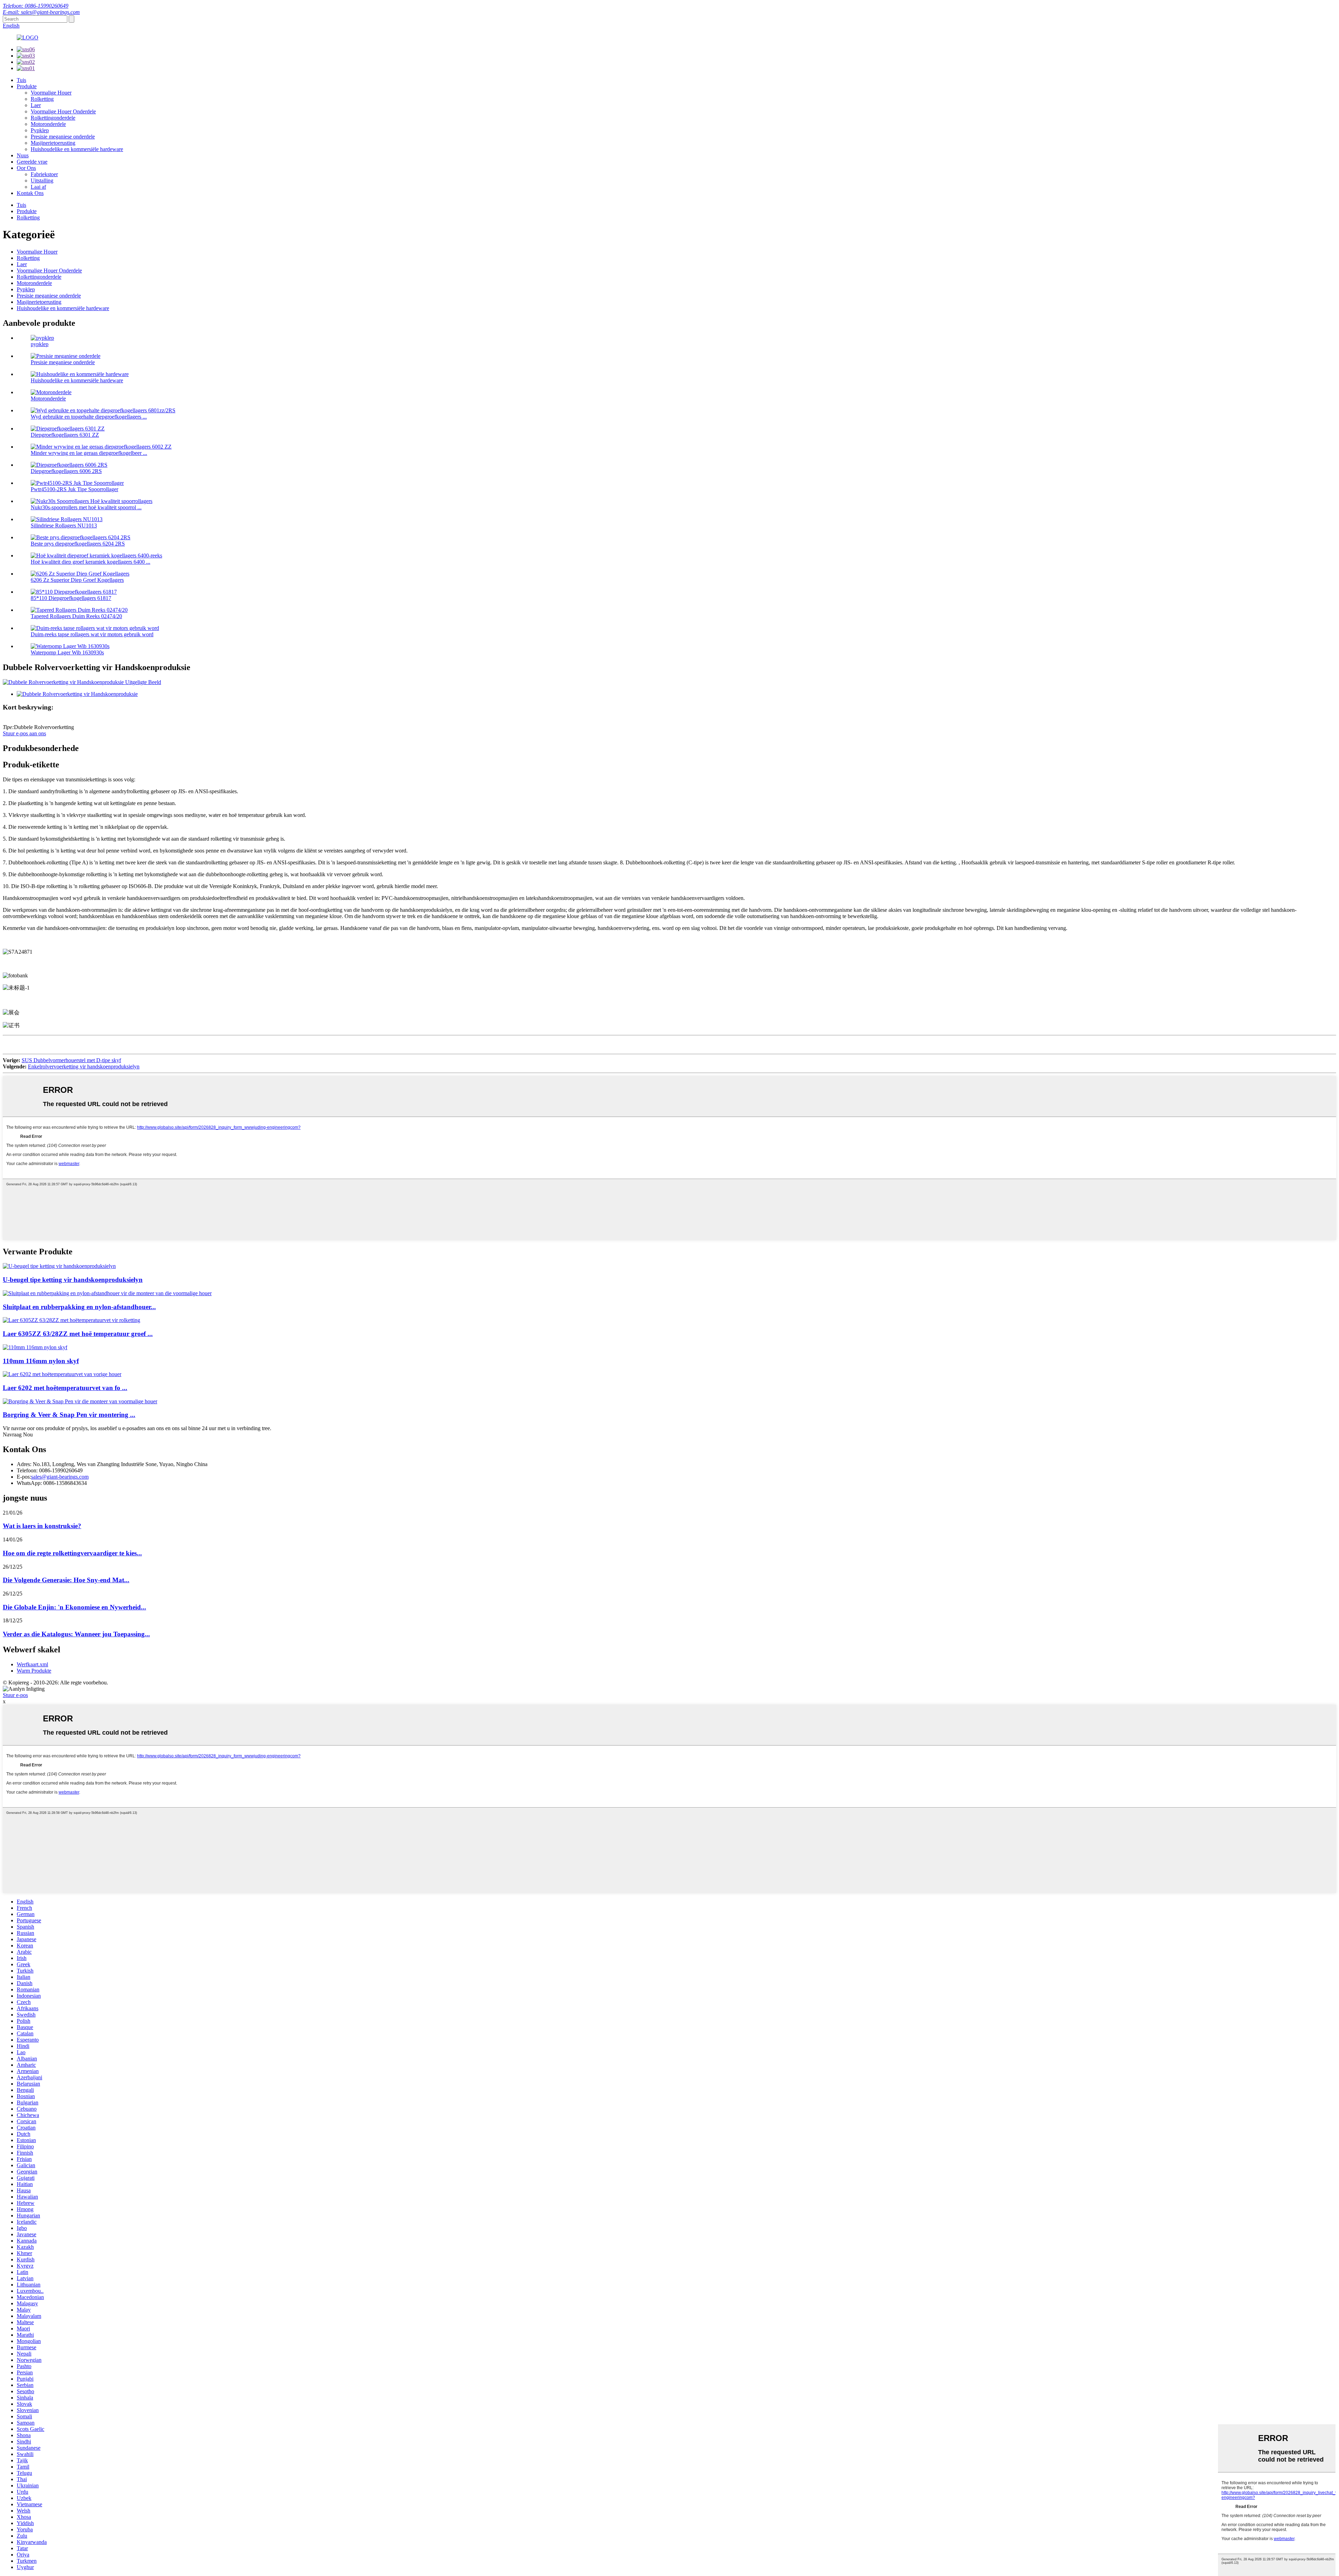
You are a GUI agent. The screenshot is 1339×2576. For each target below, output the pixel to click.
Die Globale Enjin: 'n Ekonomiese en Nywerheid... (74, 1607)
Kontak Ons (30, 193)
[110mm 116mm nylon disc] (35, 1347)
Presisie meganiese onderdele (63, 137)
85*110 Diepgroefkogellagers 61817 (71, 598)
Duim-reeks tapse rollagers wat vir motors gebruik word (92, 634)
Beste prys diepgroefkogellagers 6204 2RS (78, 544)
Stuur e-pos (15, 1695)
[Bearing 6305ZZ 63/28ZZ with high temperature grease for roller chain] (71, 1320)
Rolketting (42, 99)
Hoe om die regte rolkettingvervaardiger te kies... (72, 1553)
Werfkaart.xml (32, 1664)
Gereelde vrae (32, 162)
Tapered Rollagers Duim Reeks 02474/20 (76, 616)
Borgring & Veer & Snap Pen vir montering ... (69, 1415)
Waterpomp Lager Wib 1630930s (67, 652)
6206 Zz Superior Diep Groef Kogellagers (77, 580)
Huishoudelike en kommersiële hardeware (77, 149)
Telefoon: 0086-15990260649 (36, 6)
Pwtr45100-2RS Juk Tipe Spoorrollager (74, 489)
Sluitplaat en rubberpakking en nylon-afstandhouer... (79, 1307)
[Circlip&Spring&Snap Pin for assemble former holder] (80, 1401)
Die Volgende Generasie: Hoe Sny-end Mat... (66, 1580)
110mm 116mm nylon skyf (41, 1361)
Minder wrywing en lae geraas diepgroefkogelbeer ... (89, 453)
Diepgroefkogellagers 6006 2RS (66, 471)
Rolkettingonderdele (53, 118)
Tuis (21, 80)
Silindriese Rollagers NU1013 (64, 525)
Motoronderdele (48, 124)
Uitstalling (42, 181)
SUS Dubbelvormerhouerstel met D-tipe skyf (71, 1060)
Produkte (27, 86)
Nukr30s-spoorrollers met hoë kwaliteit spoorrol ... (86, 507)
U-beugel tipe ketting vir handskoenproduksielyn (73, 1280)
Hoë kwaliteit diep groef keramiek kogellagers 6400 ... (90, 562)
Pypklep (40, 130)
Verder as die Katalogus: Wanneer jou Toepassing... (76, 1634)
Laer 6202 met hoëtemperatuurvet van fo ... (65, 1388)
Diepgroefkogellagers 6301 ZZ (65, 435)
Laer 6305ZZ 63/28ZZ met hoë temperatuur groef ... (78, 1334)
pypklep (40, 344)
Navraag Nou (18, 1435)
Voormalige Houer (51, 93)
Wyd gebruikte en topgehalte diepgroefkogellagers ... (89, 417)
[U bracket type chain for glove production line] (59, 1266)
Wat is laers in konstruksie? (42, 1526)
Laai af (38, 187)
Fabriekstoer (44, 174)
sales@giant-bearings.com (60, 1477)
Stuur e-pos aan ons (24, 733)
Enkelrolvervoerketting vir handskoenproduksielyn (84, 1067)
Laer (36, 105)
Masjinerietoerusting (53, 143)
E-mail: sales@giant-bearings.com (41, 12)
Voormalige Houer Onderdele (63, 111)
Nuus (23, 155)
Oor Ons (26, 168)
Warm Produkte (34, 1671)
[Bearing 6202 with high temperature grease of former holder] (62, 1374)
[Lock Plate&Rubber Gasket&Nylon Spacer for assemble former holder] (107, 1293)
